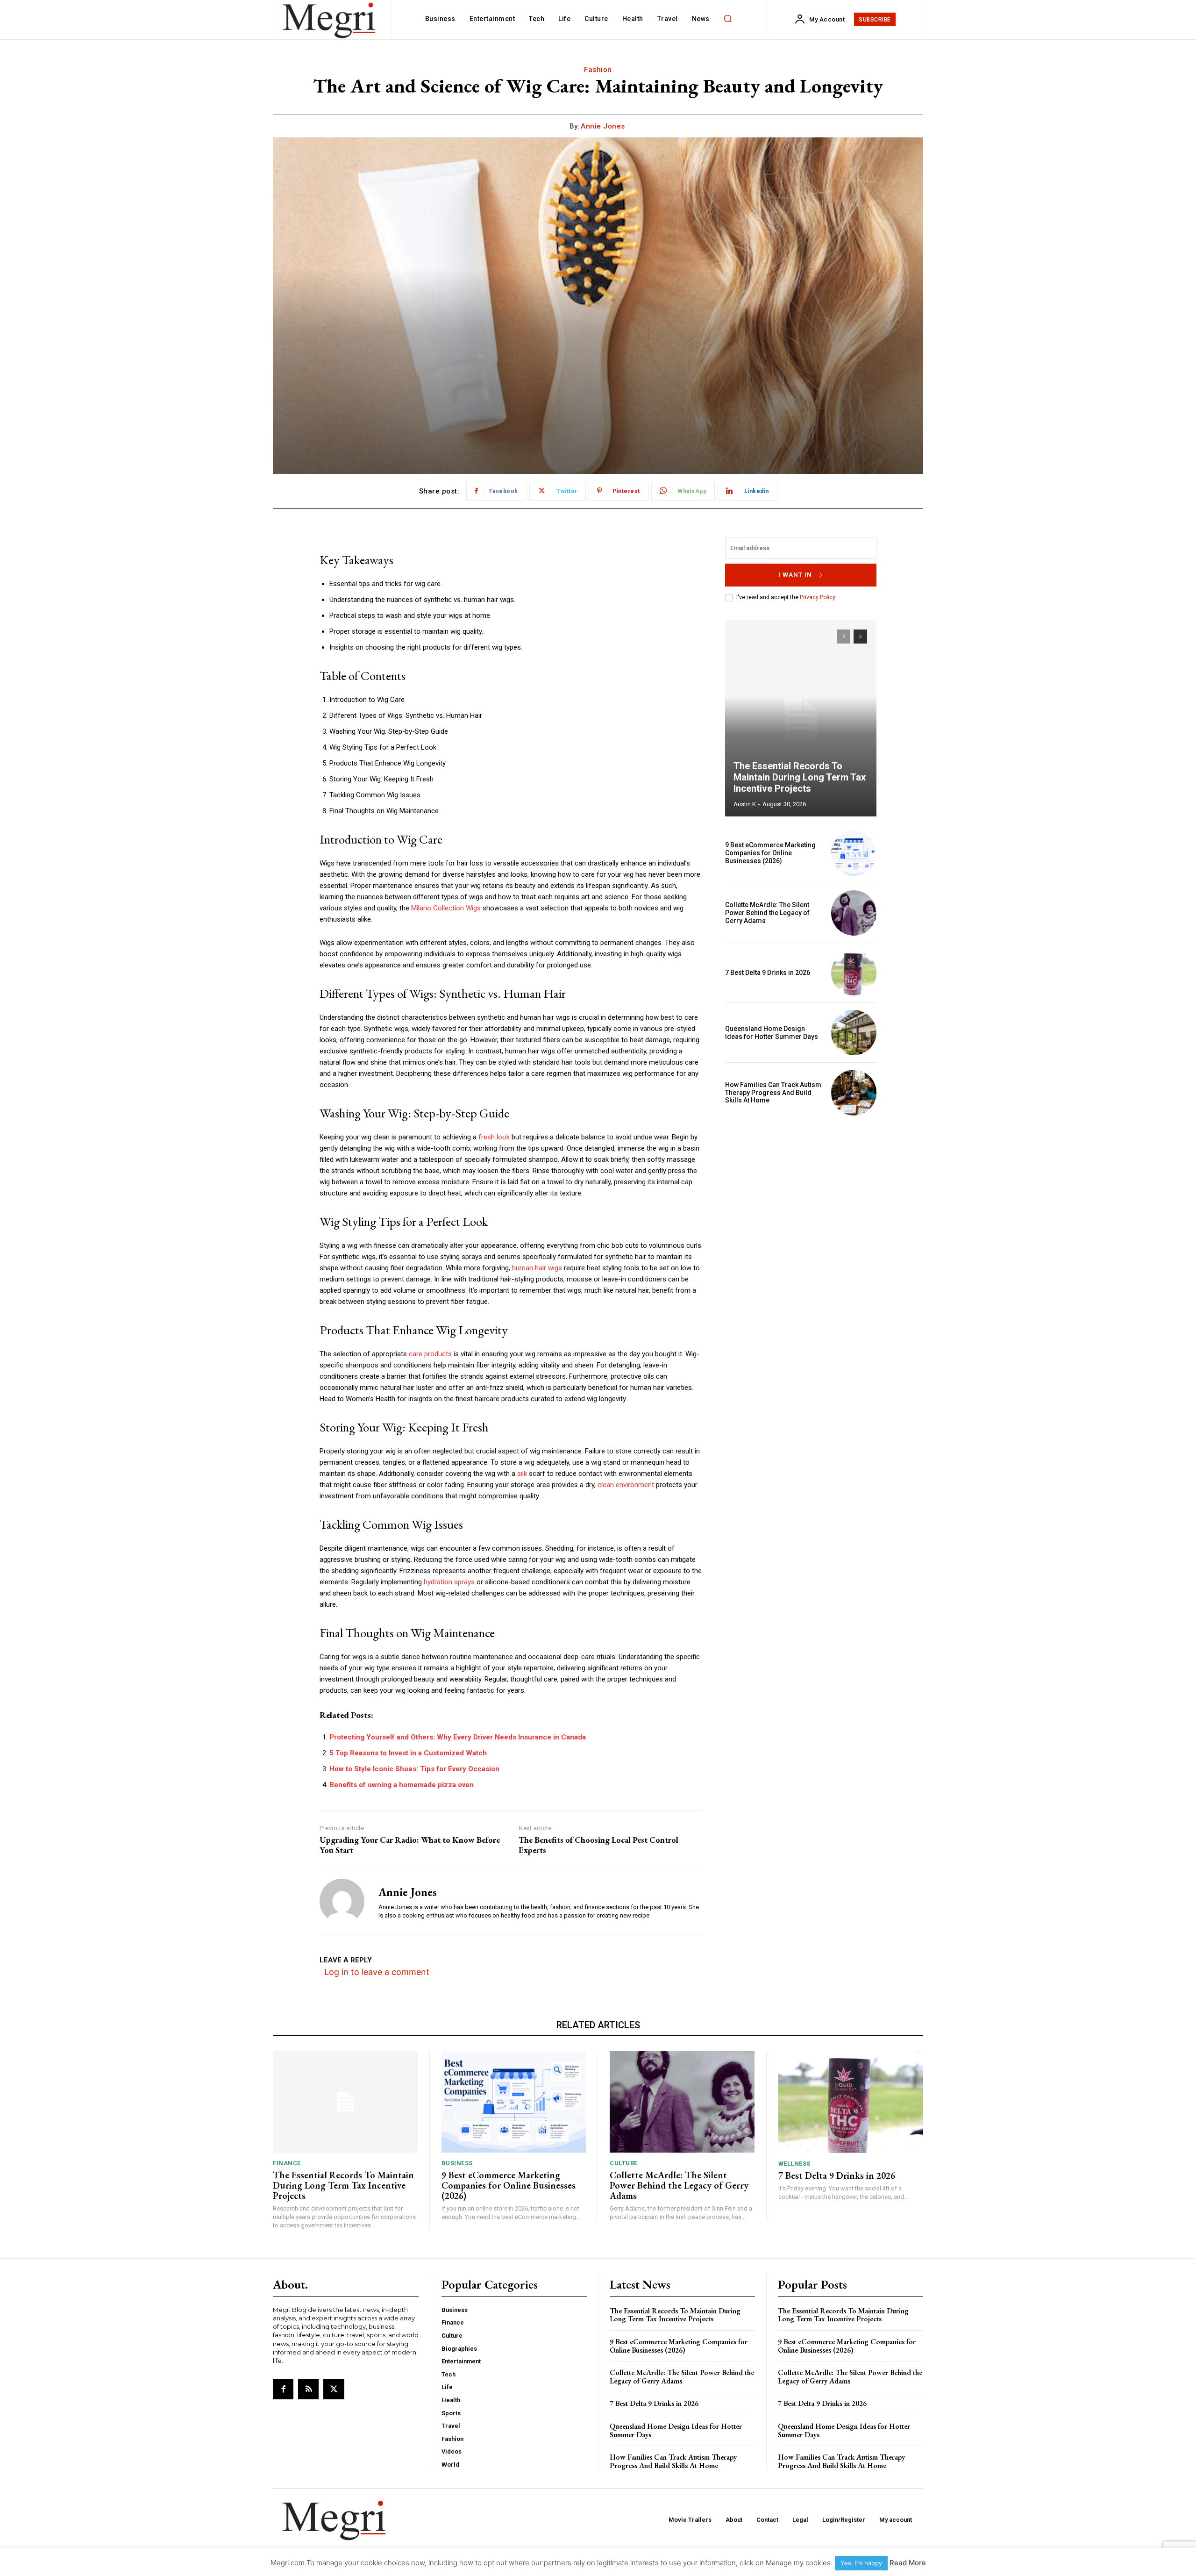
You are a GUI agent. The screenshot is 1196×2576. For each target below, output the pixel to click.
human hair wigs (537, 1268)
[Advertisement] (801, 1188)
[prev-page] (844, 637)
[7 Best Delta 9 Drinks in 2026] (854, 973)
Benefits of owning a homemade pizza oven (402, 1785)
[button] (728, 19)
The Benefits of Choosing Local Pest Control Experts (598, 1845)
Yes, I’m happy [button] (861, 2563)
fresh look (494, 1137)
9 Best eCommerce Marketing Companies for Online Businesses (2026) (770, 853)
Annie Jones (603, 126)
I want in (795, 575)
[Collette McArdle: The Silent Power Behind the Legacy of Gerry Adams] (854, 913)
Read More (908, 2563)
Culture (624, 2163)
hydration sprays (449, 1582)
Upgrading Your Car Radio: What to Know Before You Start (410, 1845)
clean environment (626, 1485)
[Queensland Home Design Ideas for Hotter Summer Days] (854, 1033)
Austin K (745, 804)
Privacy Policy (817, 597)
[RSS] (308, 2389)
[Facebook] (283, 2389)
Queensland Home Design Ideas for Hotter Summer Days (772, 1033)
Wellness (794, 2164)
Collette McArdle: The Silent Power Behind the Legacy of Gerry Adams (767, 913)
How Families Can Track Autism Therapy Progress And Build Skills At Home (773, 1093)
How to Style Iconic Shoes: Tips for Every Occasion (414, 1769)
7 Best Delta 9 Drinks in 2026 (768, 973)
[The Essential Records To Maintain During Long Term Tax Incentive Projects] (801, 718)
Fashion (598, 70)
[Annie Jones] (342, 1901)
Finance (287, 2163)
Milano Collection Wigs (446, 908)
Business (457, 2163)
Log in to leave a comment (377, 1972)
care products (430, 1354)
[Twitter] (334, 2389)
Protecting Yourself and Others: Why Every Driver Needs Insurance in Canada (458, 1737)
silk (522, 1474)
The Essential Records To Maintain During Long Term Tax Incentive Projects (800, 777)
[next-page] (860, 637)
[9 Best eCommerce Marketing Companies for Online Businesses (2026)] (854, 853)
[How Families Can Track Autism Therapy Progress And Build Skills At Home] (854, 1092)
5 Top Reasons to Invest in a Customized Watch (408, 1753)
